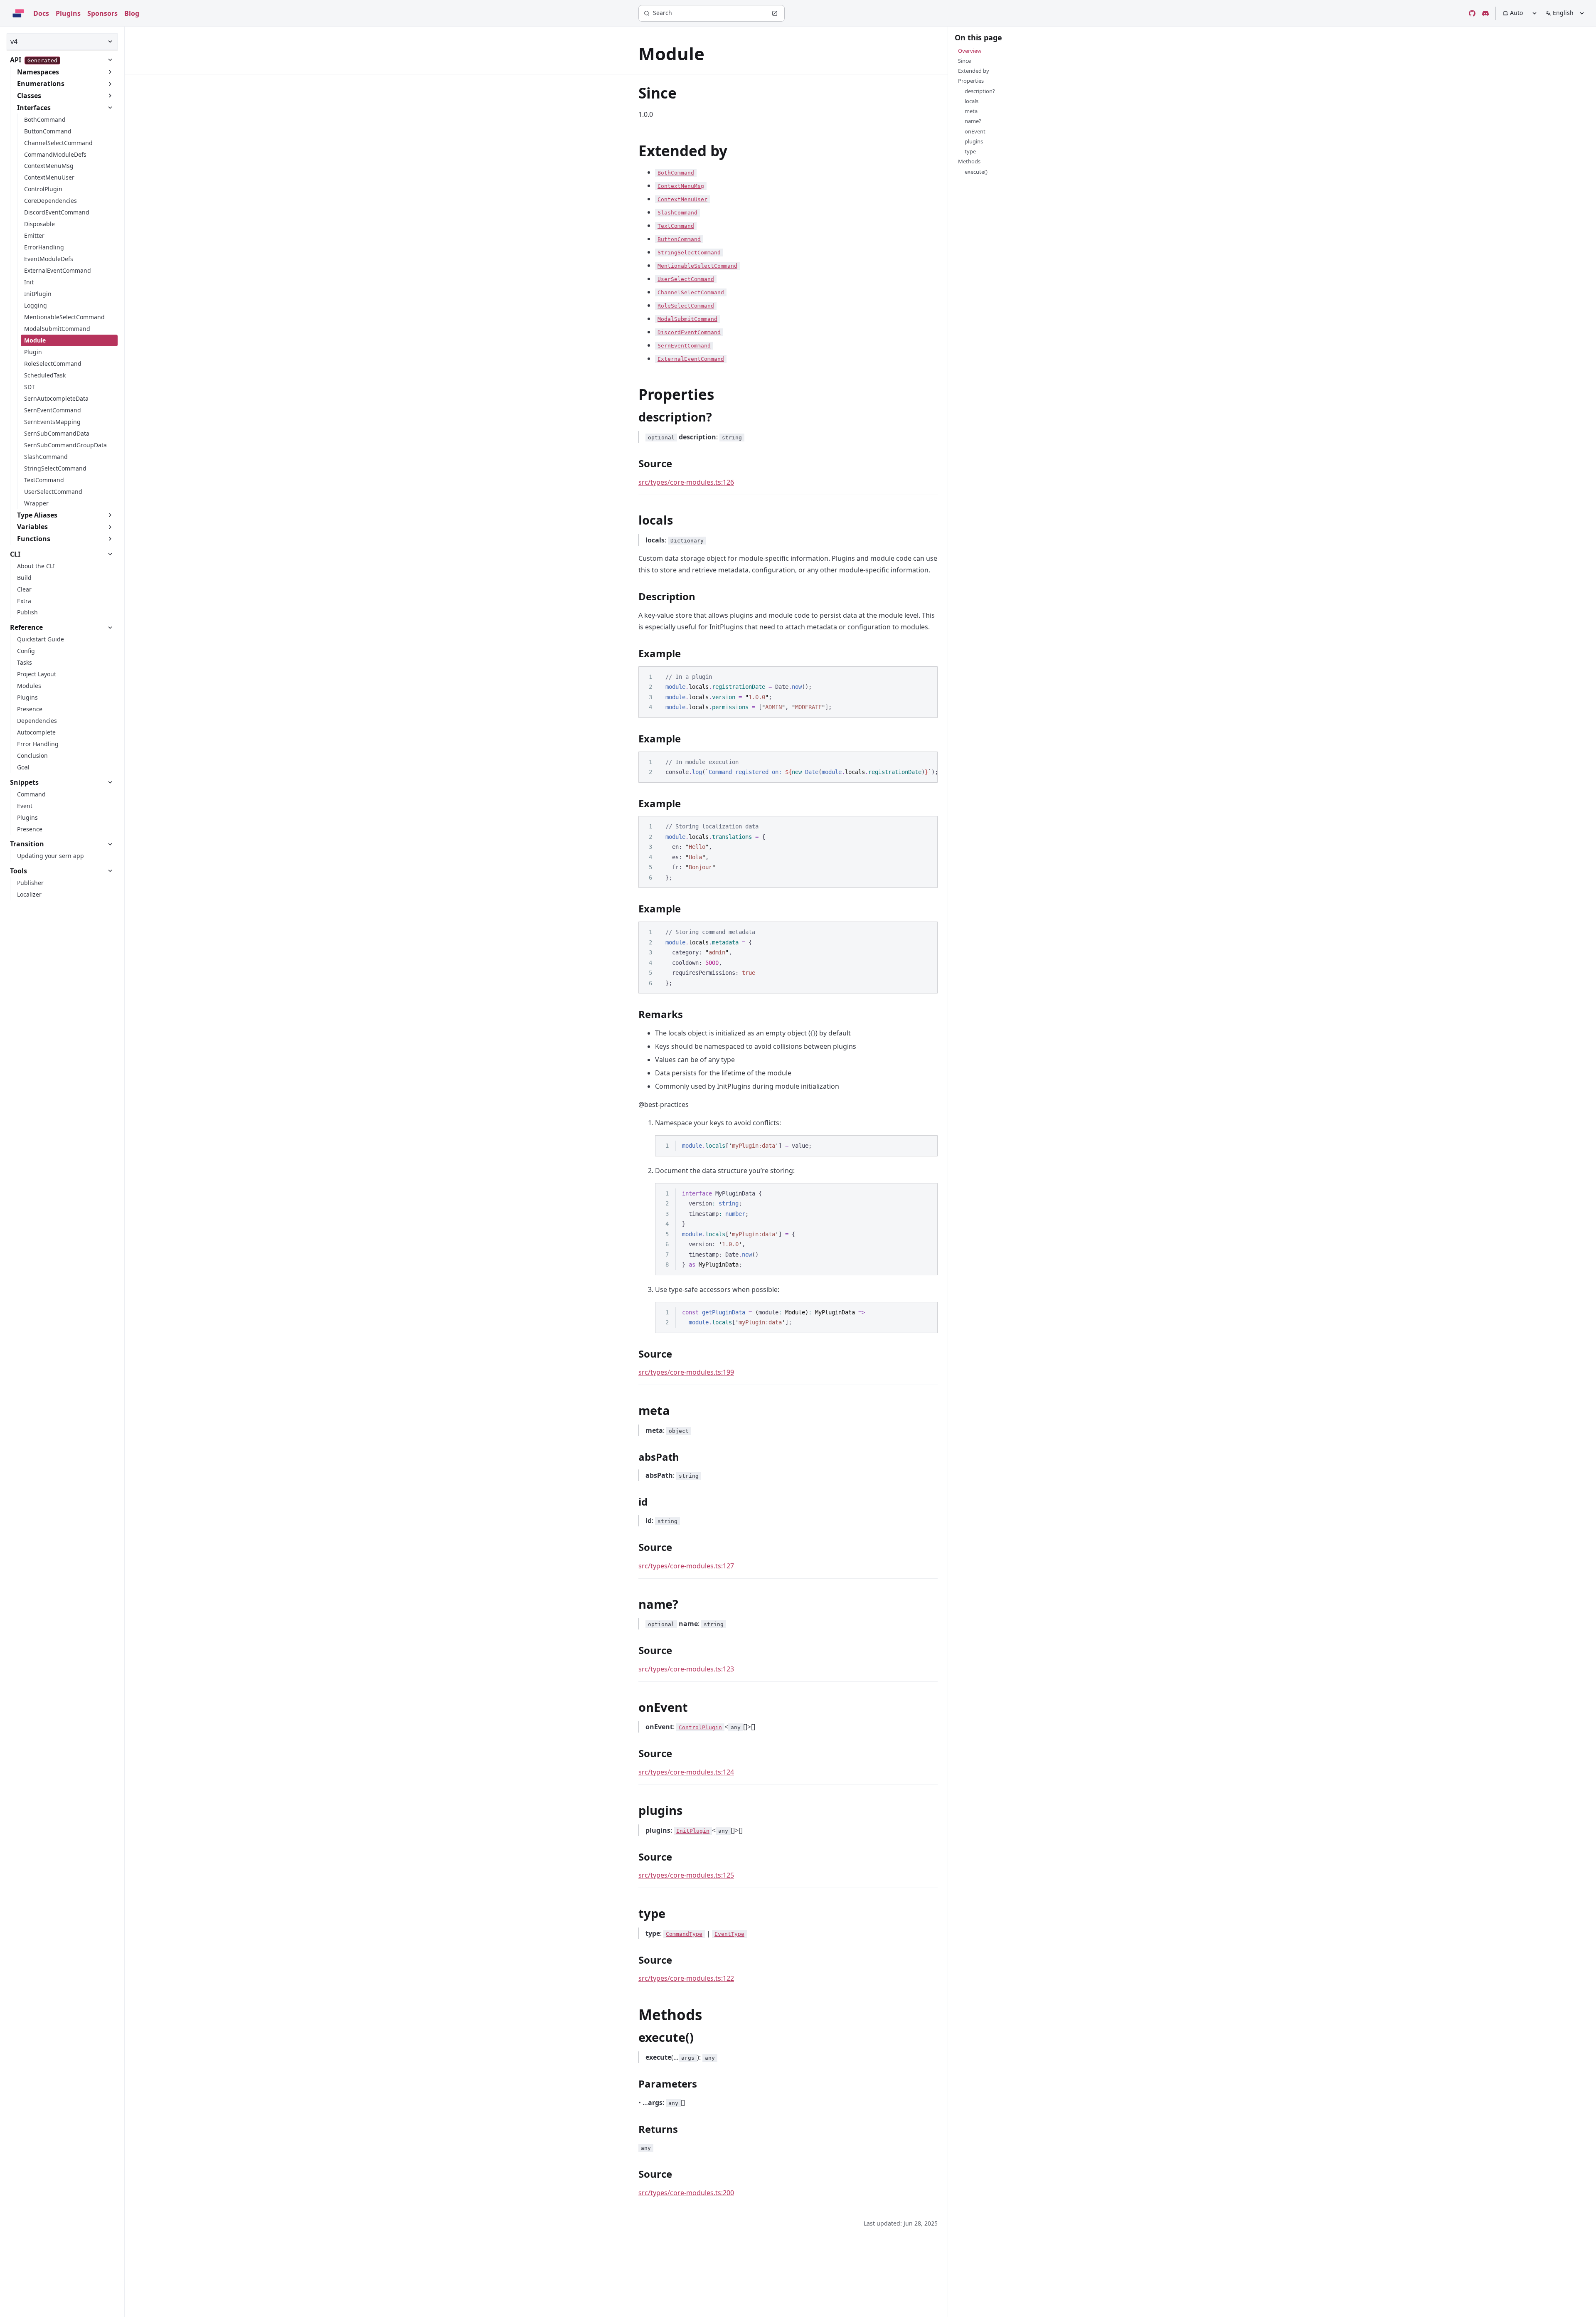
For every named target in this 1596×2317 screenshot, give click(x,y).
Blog (132, 13)
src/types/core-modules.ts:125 (686, 1875)
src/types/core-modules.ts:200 (686, 2193)
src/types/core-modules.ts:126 (686, 482)
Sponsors (102, 13)
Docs (41, 13)
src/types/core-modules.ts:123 (686, 1669)
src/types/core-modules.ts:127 (686, 1566)
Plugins (68, 13)
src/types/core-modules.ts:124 (686, 1772)
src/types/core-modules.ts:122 (686, 1978)
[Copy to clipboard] (927, 676)
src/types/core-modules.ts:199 (686, 1372)
